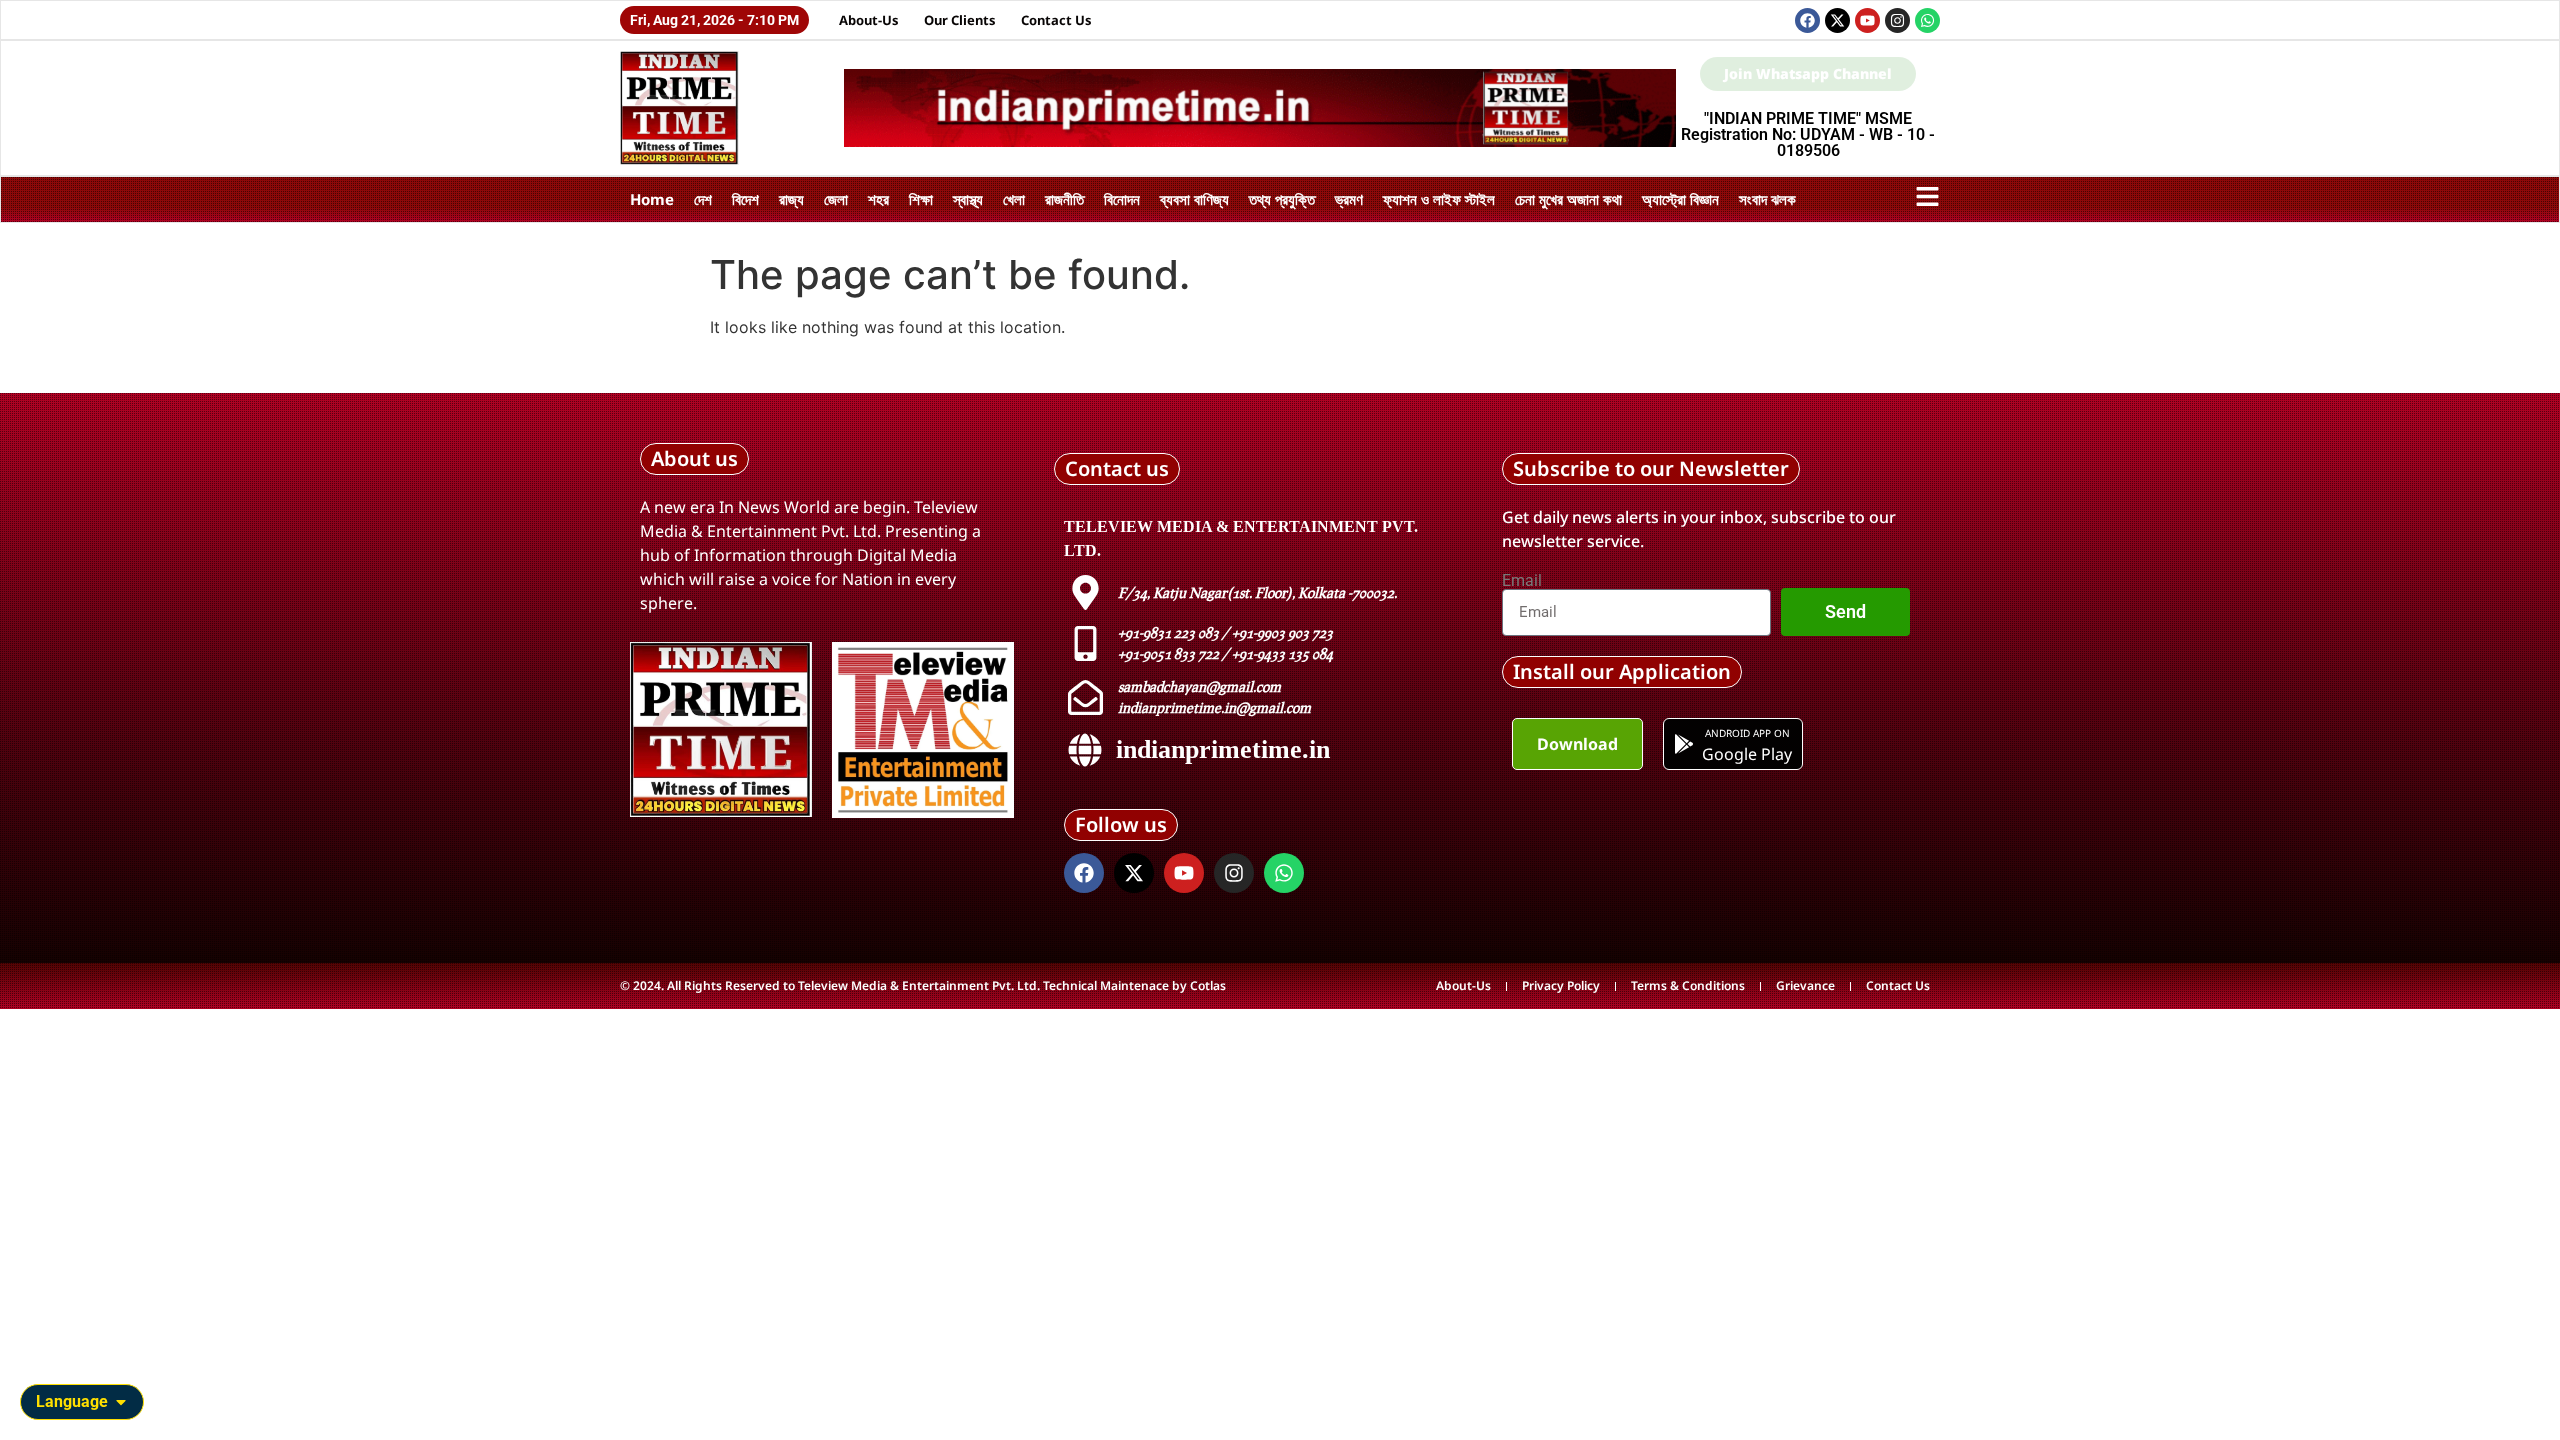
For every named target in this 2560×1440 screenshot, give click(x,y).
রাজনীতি (1064, 199)
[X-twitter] (1837, 20)
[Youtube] (1867, 20)
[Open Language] (121, 1402)
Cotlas (1208, 985)
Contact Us (1056, 20)
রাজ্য (791, 199)
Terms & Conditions (1688, 985)
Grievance (1805, 985)
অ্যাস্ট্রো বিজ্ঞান (1680, 199)
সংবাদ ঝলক (1767, 199)
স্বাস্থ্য (968, 199)
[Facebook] (1807, 20)
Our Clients (960, 20)
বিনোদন (1122, 199)
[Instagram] (1897, 20)
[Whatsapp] (1927, 20)
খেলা (1014, 199)
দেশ (703, 199)
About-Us (869, 20)
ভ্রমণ (1349, 199)
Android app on (1746, 733)
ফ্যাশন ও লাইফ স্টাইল (1439, 199)
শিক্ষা (921, 199)
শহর (878, 199)
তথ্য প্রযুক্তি (1282, 199)
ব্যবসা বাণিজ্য (1194, 199)
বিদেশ (745, 199)
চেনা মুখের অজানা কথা (1568, 199)
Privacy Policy (1561, 985)
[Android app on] (1684, 744)
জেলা (836, 199)
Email (1522, 581)
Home (652, 199)
